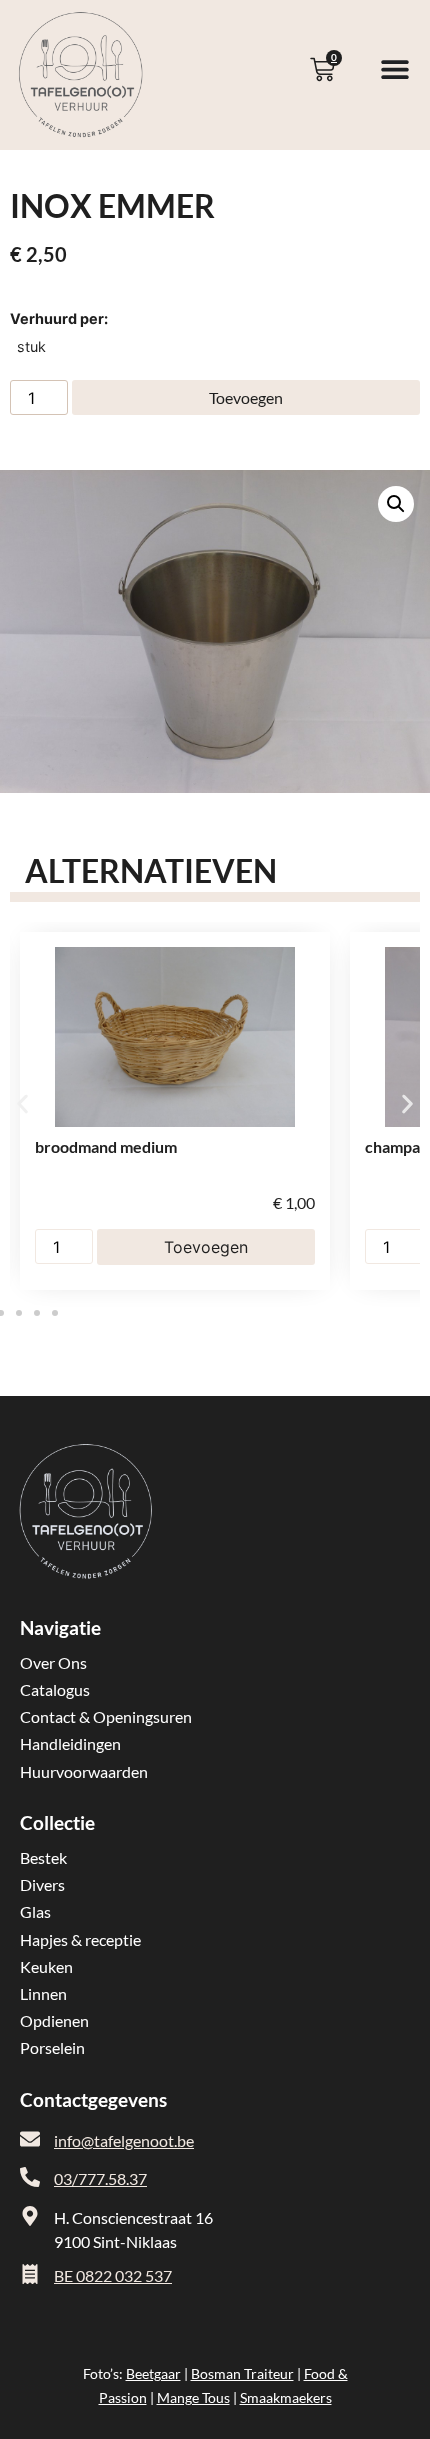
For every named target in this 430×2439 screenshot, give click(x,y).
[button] (396, 504)
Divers (42, 1884)
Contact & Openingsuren (106, 1716)
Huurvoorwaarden (84, 1771)
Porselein (52, 2047)
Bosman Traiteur (242, 2373)
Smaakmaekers (286, 2397)
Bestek (43, 1857)
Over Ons (53, 1662)
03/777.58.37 (100, 2178)
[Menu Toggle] (395, 69)
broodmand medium (106, 1146)
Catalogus (55, 1689)
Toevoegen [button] (206, 1247)
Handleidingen (70, 1743)
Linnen (43, 1993)
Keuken (46, 1966)
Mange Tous (193, 2397)
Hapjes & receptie (80, 1939)
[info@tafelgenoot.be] (30, 2139)
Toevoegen (246, 397)
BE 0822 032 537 (113, 2275)
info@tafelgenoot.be (124, 2140)
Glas (35, 1911)
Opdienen (54, 2020)
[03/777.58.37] (30, 2177)
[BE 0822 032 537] (30, 2274)
